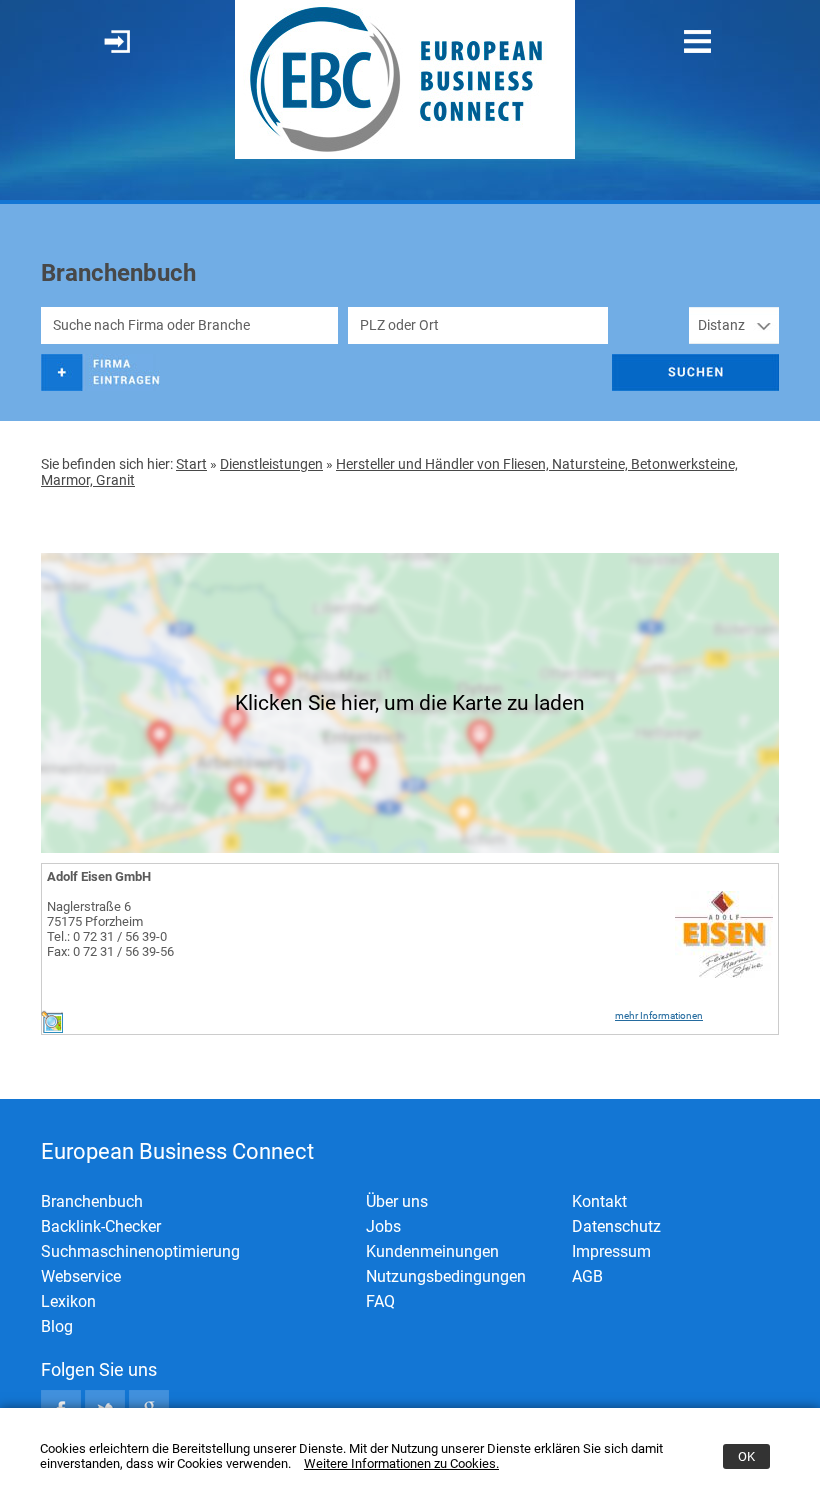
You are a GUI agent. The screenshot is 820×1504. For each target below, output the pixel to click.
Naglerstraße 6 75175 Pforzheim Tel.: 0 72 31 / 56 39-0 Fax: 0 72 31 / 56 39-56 (110, 929)
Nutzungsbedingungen (446, 1276)
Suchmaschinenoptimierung (140, 1251)
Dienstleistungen (271, 464)
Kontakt (599, 1201)
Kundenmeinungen (432, 1251)
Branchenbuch (92, 1201)
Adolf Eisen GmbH (99, 876)
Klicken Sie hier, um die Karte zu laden (410, 703)
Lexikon (68, 1301)
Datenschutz (616, 1226)
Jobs (383, 1226)
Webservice (81, 1276)
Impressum (611, 1251)
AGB (587, 1276)
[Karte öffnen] (52, 1028)
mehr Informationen (659, 1015)
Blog (57, 1326)
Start (191, 464)
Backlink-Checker (101, 1226)
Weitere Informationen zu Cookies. (401, 1463)
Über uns (397, 1201)
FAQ (380, 1301)
